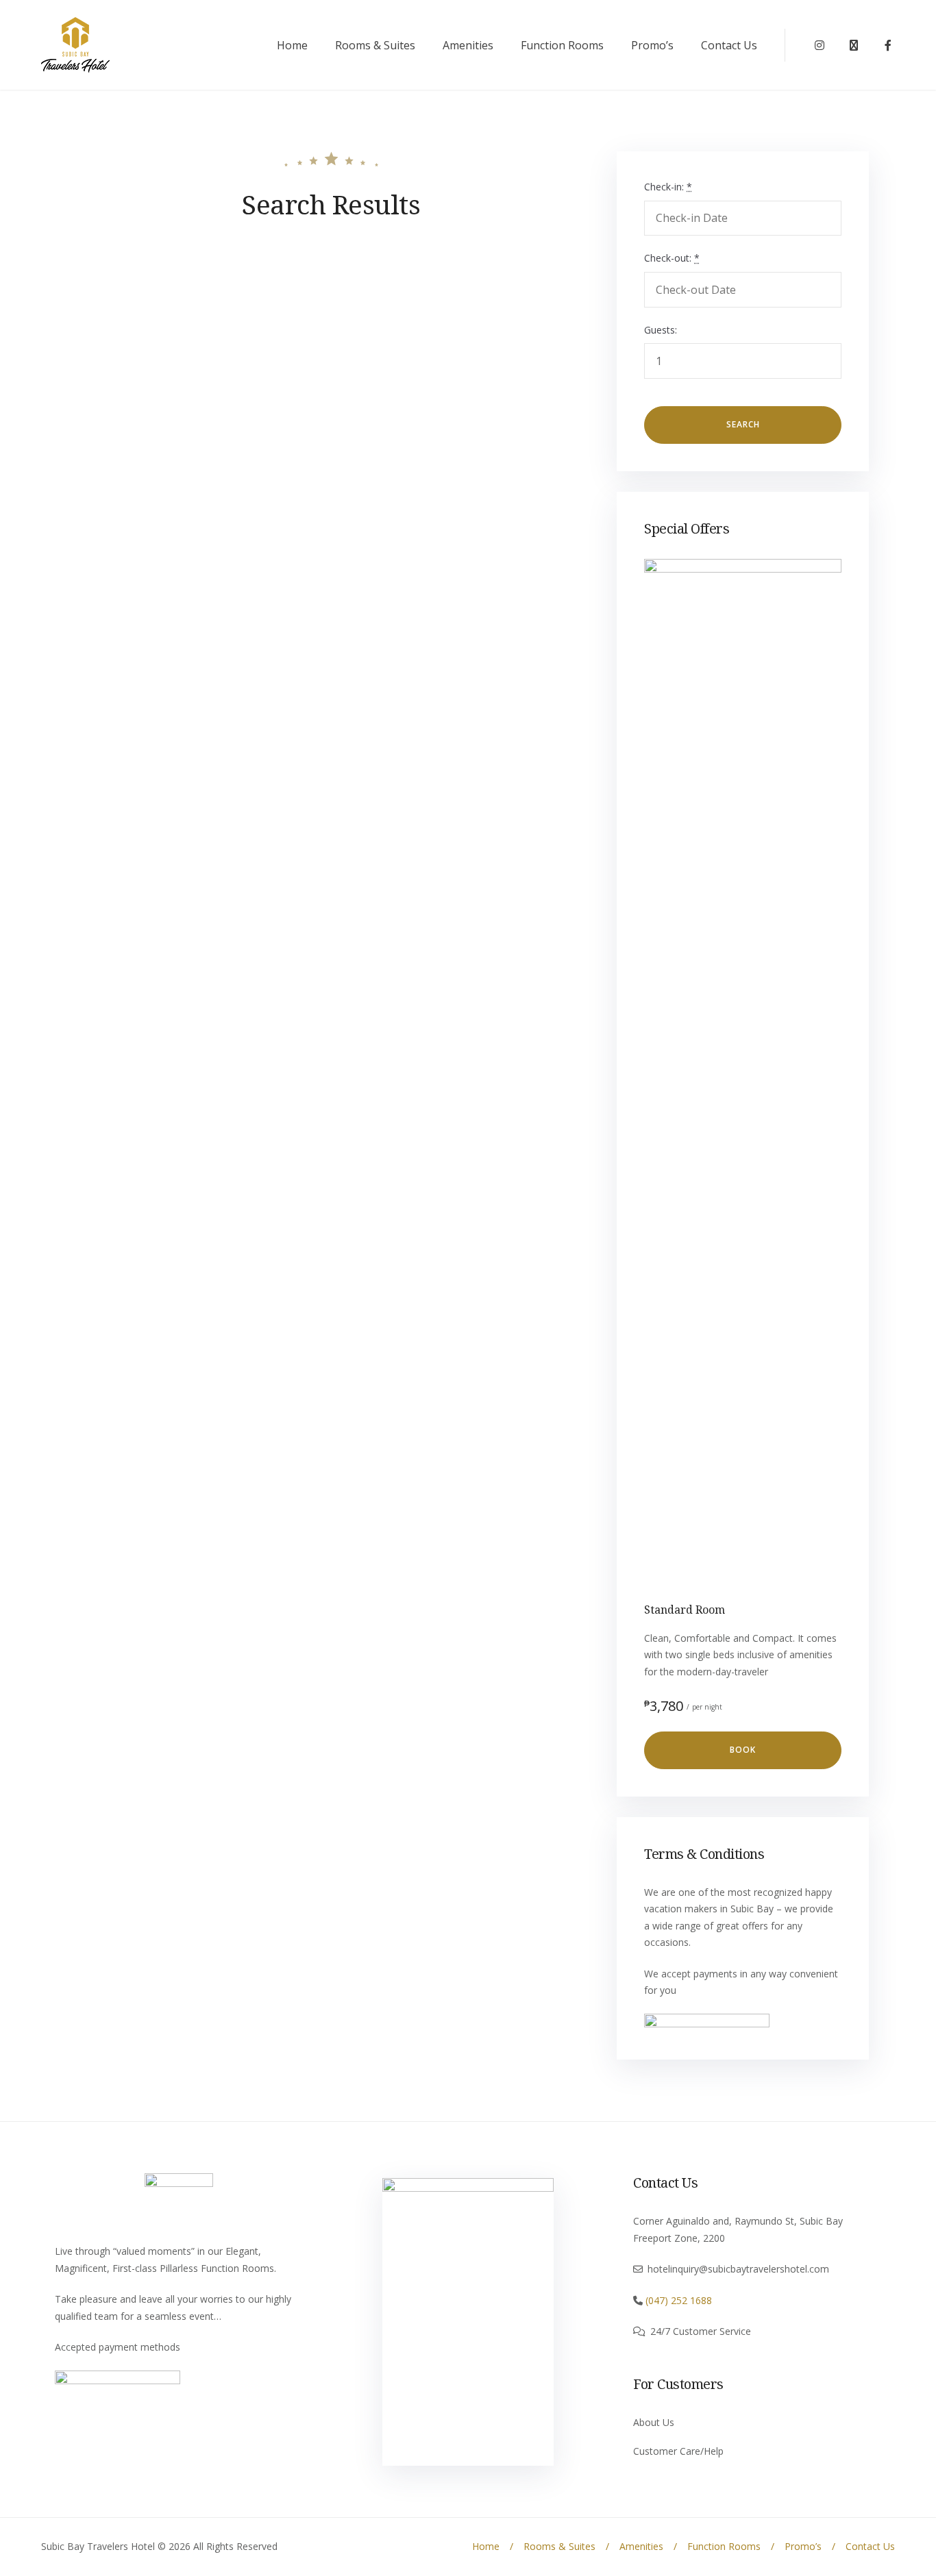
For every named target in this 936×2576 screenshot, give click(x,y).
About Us (654, 2422)
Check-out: (672, 258)
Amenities (468, 45)
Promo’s (652, 45)
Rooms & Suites (375, 45)
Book (743, 1750)
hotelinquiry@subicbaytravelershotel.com (738, 2269)
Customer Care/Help (678, 2451)
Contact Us (729, 45)
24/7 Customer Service (701, 2331)
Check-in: (668, 187)
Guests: (661, 330)
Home (292, 45)
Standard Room (685, 1610)
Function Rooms (562, 45)
